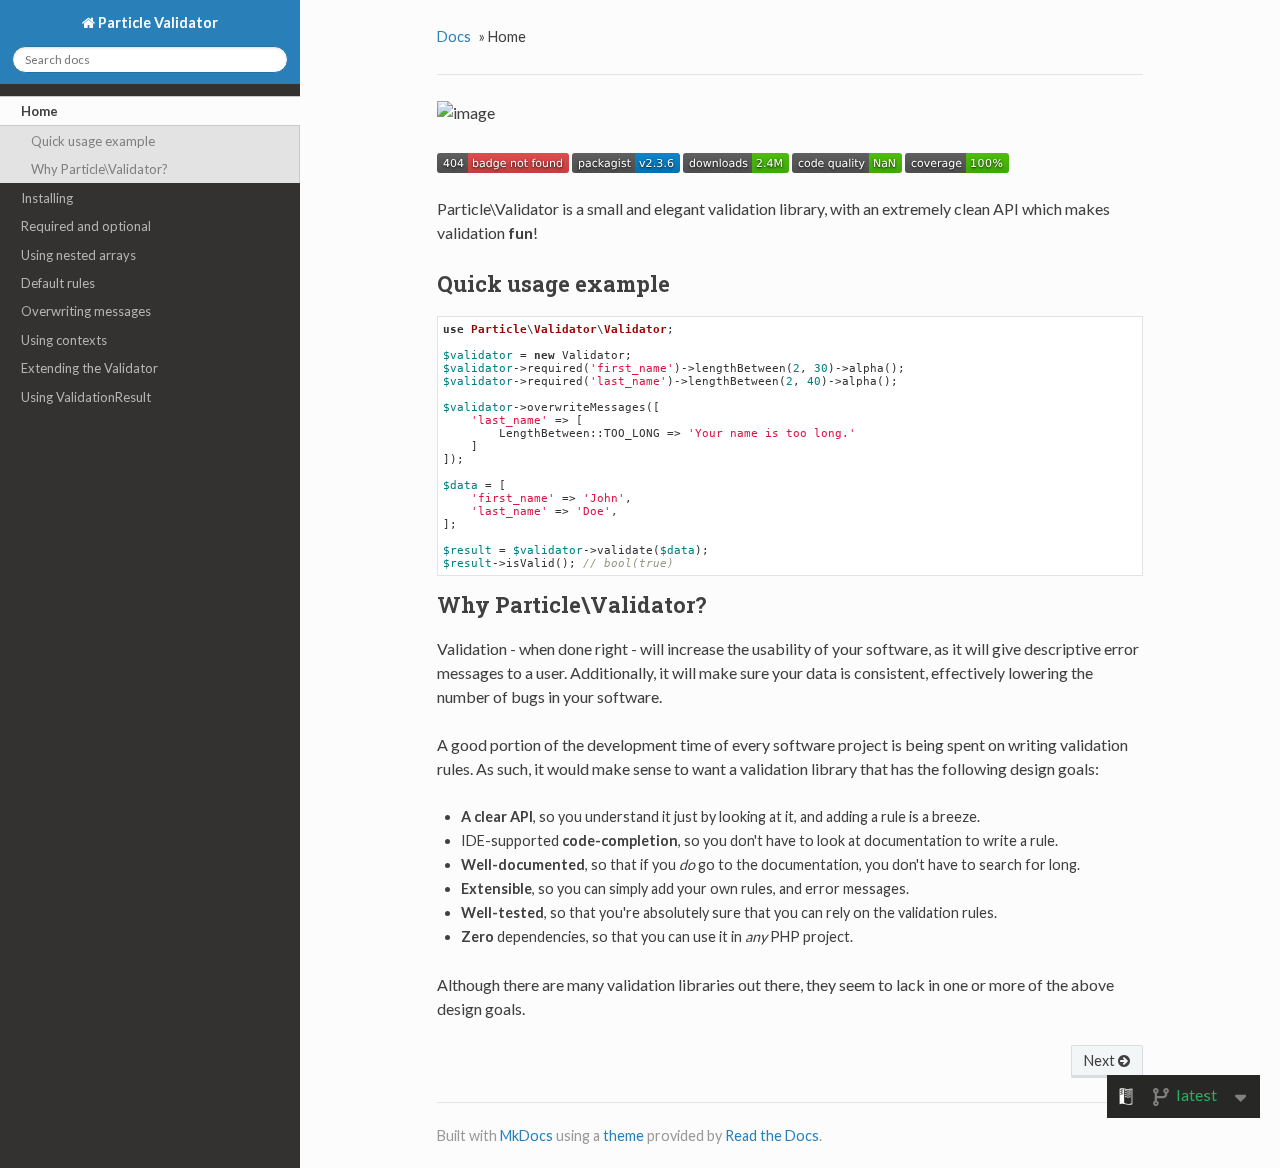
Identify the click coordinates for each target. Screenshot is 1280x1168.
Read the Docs (772, 1135)
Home (39, 111)
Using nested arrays (78, 255)
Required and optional (86, 226)
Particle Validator (156, 22)
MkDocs (526, 1135)
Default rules (58, 283)
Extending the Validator (89, 368)
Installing (47, 198)
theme (623, 1135)
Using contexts (64, 340)
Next (1101, 1060)
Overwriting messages (86, 311)
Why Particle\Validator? (99, 169)
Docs (454, 36)
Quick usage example (93, 141)
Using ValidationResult (86, 397)
